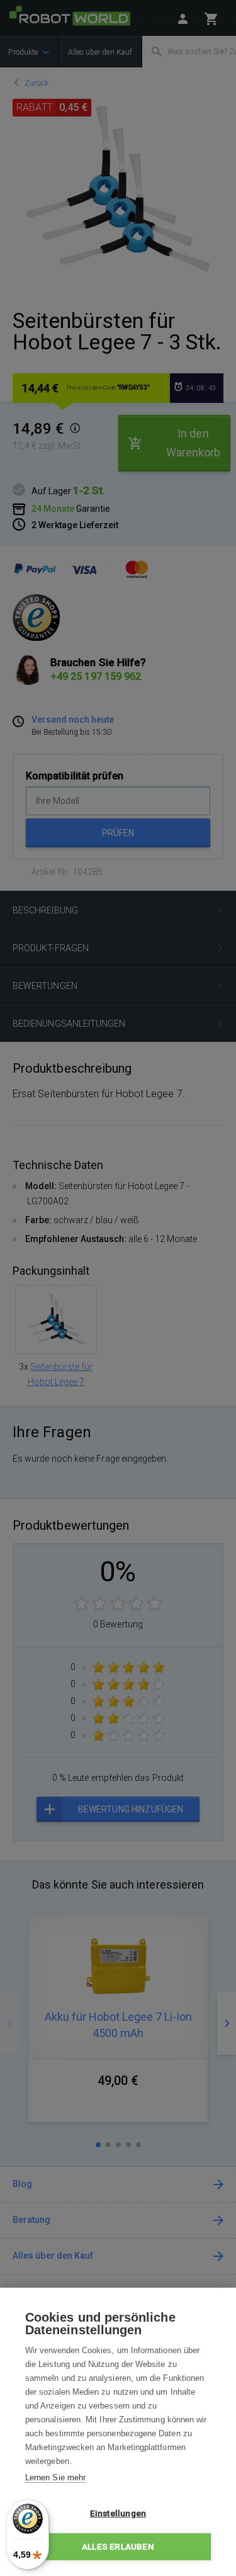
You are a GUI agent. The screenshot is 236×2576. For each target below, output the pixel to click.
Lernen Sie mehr (55, 2477)
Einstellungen (118, 2513)
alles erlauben (118, 2546)
